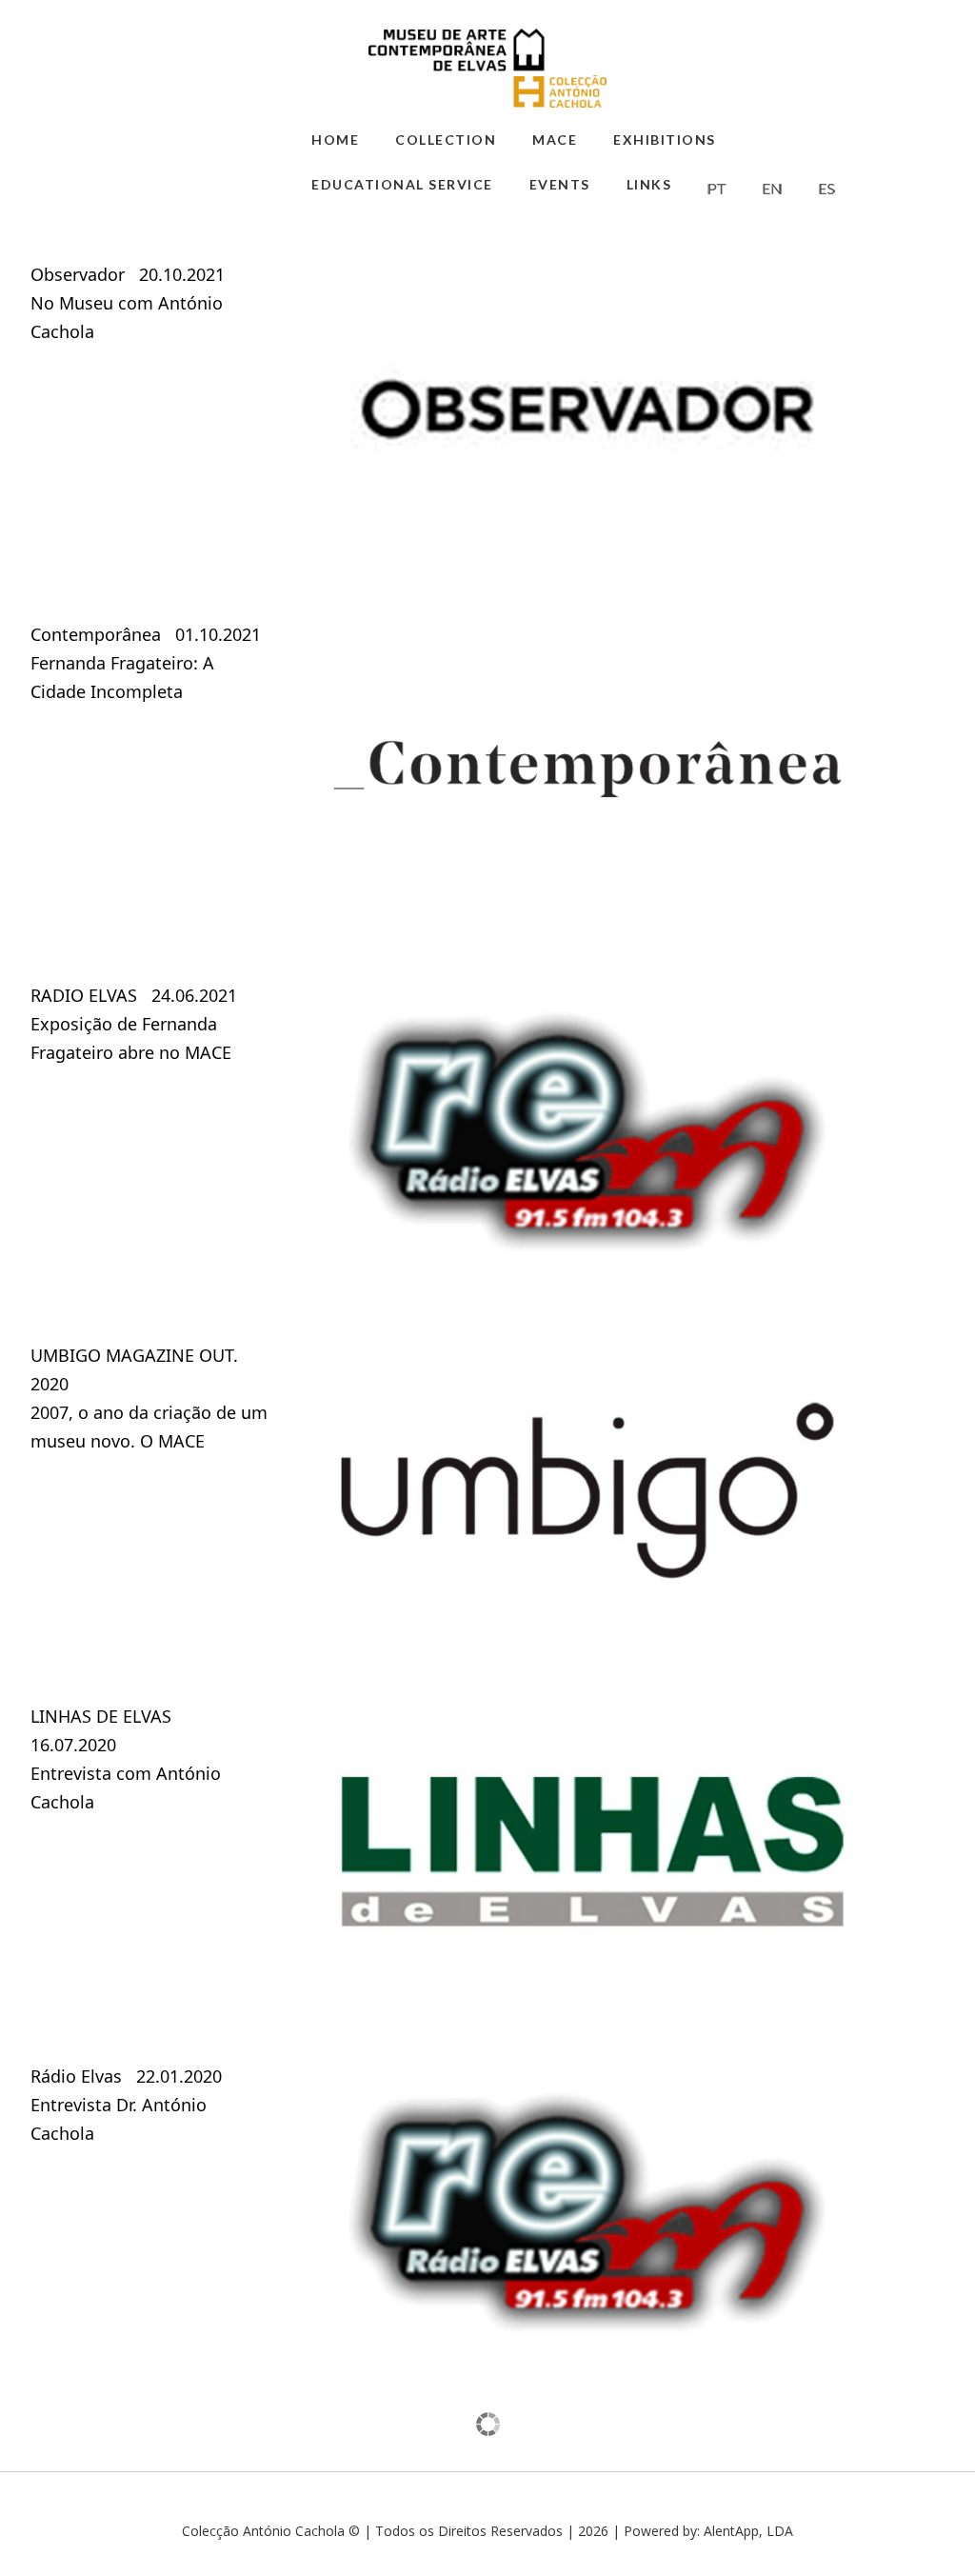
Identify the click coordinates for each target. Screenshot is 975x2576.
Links (649, 184)
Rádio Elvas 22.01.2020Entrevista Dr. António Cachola (126, 2105)
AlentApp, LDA (748, 2531)
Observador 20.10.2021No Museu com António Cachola (128, 303)
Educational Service (402, 184)
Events (560, 184)
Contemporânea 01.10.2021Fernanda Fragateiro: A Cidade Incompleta (146, 663)
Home (335, 140)
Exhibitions (665, 140)
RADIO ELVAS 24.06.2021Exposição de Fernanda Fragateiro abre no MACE (134, 1024)
